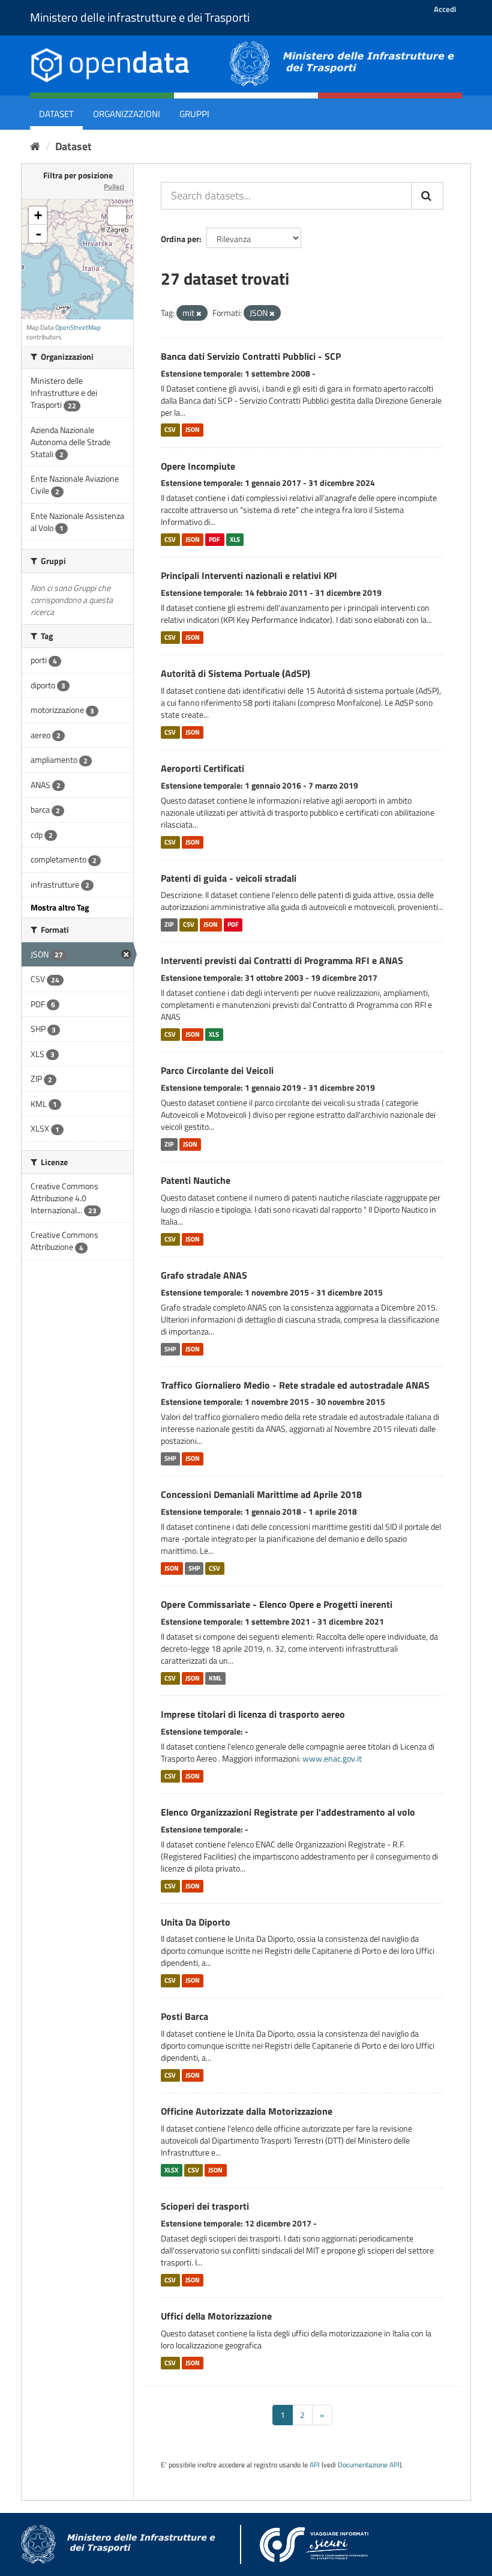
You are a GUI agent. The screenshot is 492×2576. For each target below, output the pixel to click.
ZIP (169, 924)
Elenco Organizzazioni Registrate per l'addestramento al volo (288, 1812)
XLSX (171, 2170)
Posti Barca (184, 2016)
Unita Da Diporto (196, 1922)
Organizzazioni (127, 114)
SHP (170, 1349)
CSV (170, 430)
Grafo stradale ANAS (204, 1275)
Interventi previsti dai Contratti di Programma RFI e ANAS (282, 960)
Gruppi (194, 114)
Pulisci (114, 186)
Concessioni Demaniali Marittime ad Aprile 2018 (261, 1494)
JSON (193, 430)
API (315, 2465)
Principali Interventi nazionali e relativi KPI (249, 575)
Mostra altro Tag (60, 907)
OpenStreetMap (78, 327)
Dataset (56, 114)
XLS (235, 539)
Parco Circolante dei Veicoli (217, 1070)
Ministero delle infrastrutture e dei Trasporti (140, 17)
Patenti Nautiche (196, 1180)
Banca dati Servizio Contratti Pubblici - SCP (251, 356)
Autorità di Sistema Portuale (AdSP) (235, 673)
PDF (214, 539)
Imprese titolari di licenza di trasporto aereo (253, 1714)
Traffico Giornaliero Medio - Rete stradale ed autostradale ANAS (295, 1385)
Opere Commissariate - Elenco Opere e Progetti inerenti (277, 1604)
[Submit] (427, 196)
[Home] (35, 146)
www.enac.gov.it (332, 1758)
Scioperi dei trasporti (205, 2206)
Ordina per (180, 239)
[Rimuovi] (199, 314)
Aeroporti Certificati (202, 768)
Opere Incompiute (198, 466)
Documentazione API (369, 2465)
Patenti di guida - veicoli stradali (229, 878)
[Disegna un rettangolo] (117, 216)
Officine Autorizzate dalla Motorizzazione (247, 2111)
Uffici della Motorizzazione (216, 2316)
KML (215, 1678)
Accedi (445, 9)
